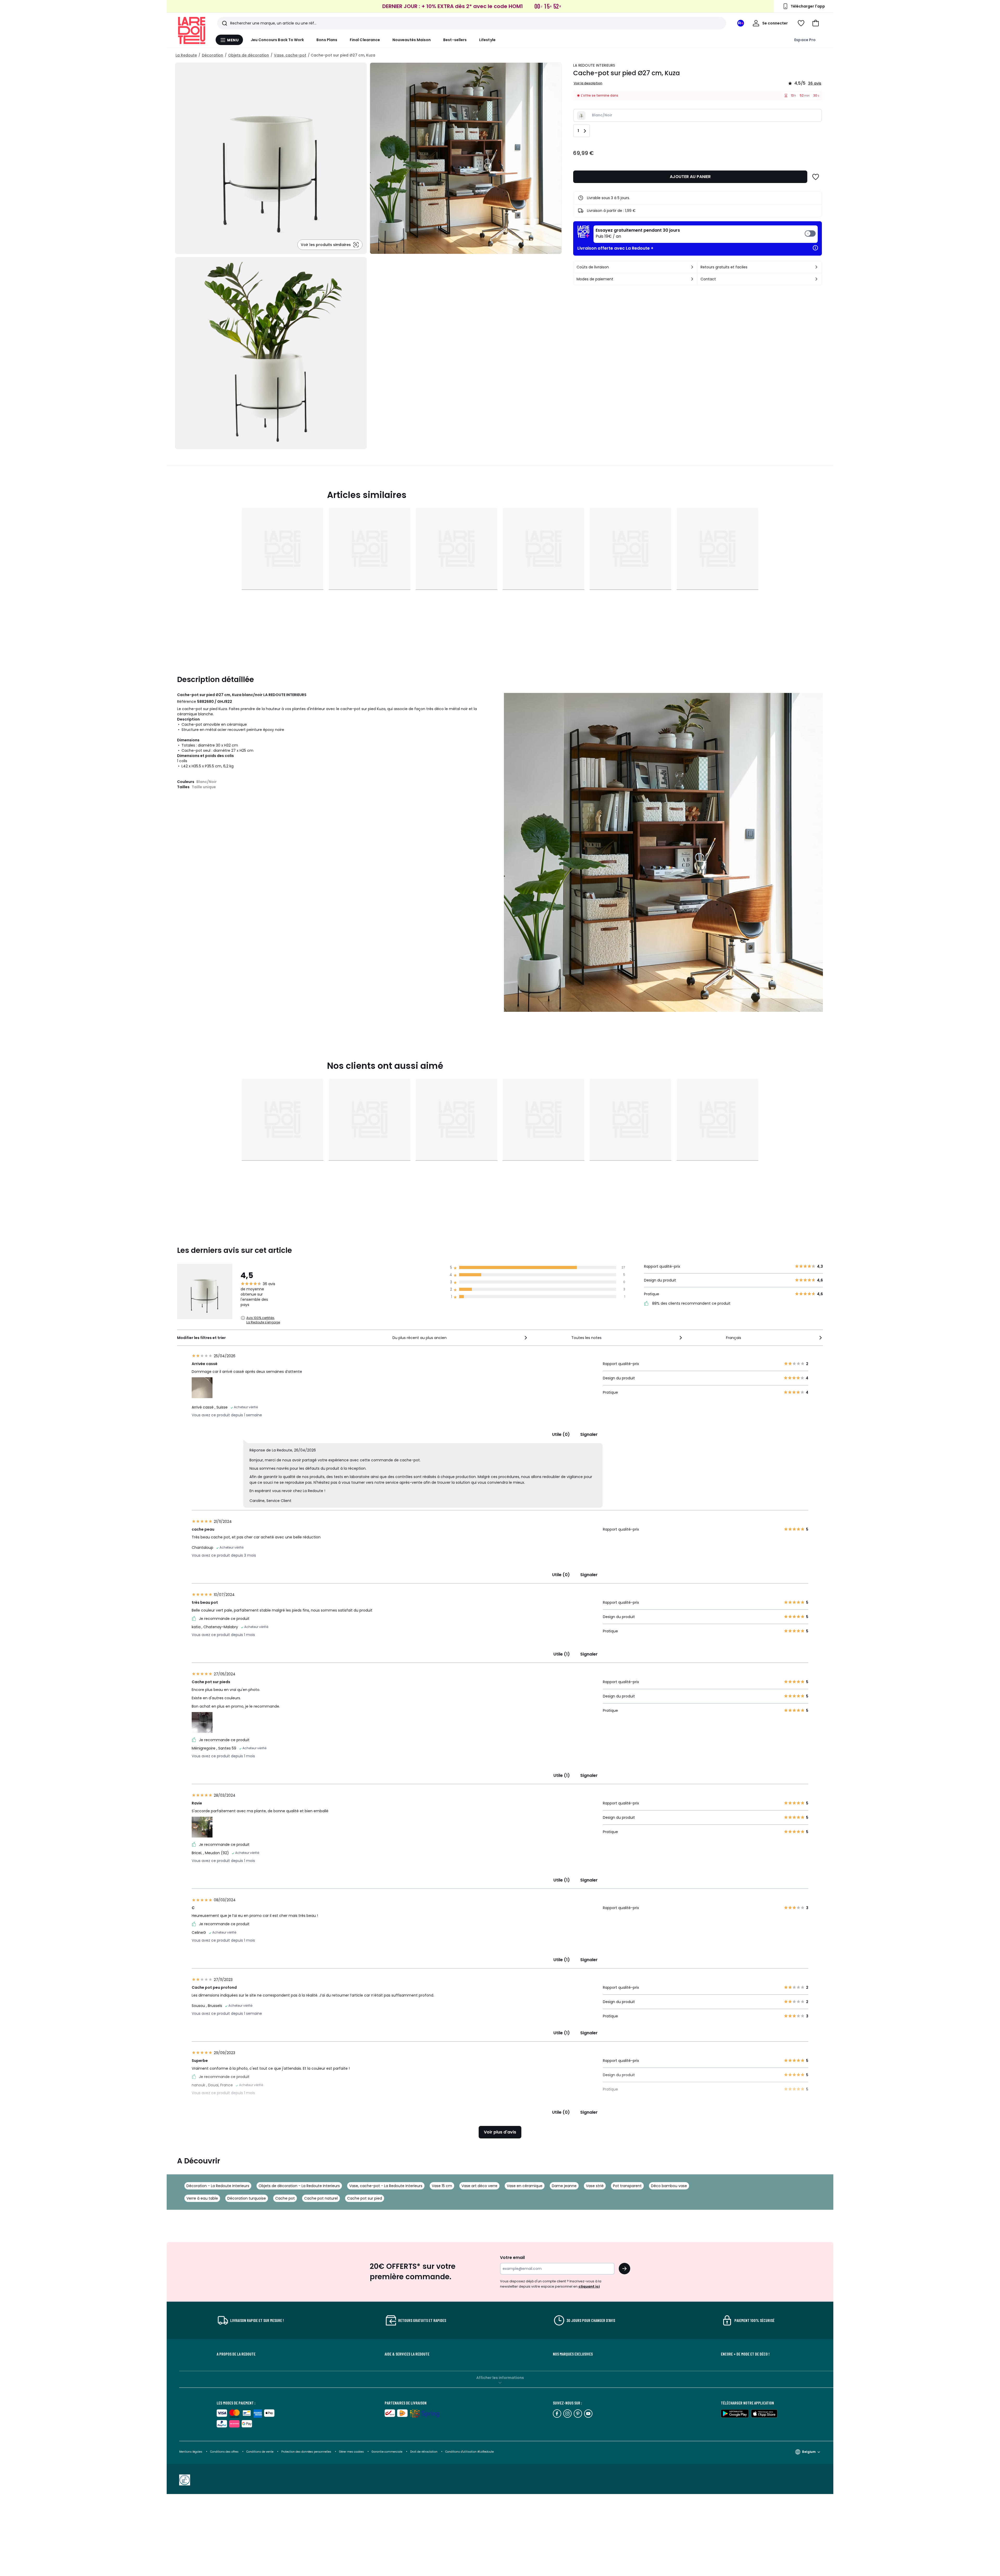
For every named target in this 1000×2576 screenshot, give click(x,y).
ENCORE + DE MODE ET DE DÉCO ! (745, 2354)
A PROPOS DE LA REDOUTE (236, 2354)
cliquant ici (589, 2286)
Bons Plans (327, 40)
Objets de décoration (249, 55)
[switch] (706, 234)
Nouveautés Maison (412, 40)
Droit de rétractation (424, 2452)
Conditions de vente (260, 2452)
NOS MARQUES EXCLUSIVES (573, 2354)
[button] (816, 23)
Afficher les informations (500, 2378)
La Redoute (186, 55)
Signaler (589, 1434)
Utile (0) (561, 1434)
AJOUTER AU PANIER (690, 177)
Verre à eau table (202, 2198)
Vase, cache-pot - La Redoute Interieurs (386, 2186)
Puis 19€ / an (638, 233)
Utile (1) (562, 1654)
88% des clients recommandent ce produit (691, 1303)
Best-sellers (455, 40)
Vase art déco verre (479, 2186)
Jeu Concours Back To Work (277, 40)
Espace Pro (805, 40)
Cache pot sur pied (365, 2198)
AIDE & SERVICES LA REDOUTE (407, 2354)
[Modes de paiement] (692, 279)
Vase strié (595, 2186)
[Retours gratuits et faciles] (816, 267)
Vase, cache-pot (290, 55)
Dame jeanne (564, 2186)
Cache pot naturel (321, 2198)
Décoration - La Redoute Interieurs (218, 2186)
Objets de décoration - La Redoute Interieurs (299, 2186)
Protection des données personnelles (307, 2452)
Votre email (513, 2258)
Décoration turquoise (247, 2198)
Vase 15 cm (442, 2186)
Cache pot (285, 2198)
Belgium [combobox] (809, 2452)
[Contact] (816, 279)
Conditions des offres (224, 2452)
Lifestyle (487, 40)
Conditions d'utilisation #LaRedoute (470, 2452)
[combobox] (460, 1338)
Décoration (213, 55)
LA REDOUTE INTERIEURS (594, 65)
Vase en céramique (525, 2186)
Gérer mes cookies (352, 2452)
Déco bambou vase (669, 2186)
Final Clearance (365, 40)
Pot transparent (627, 2186)
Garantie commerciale (387, 2452)
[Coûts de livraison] (692, 267)
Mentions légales (191, 2452)
